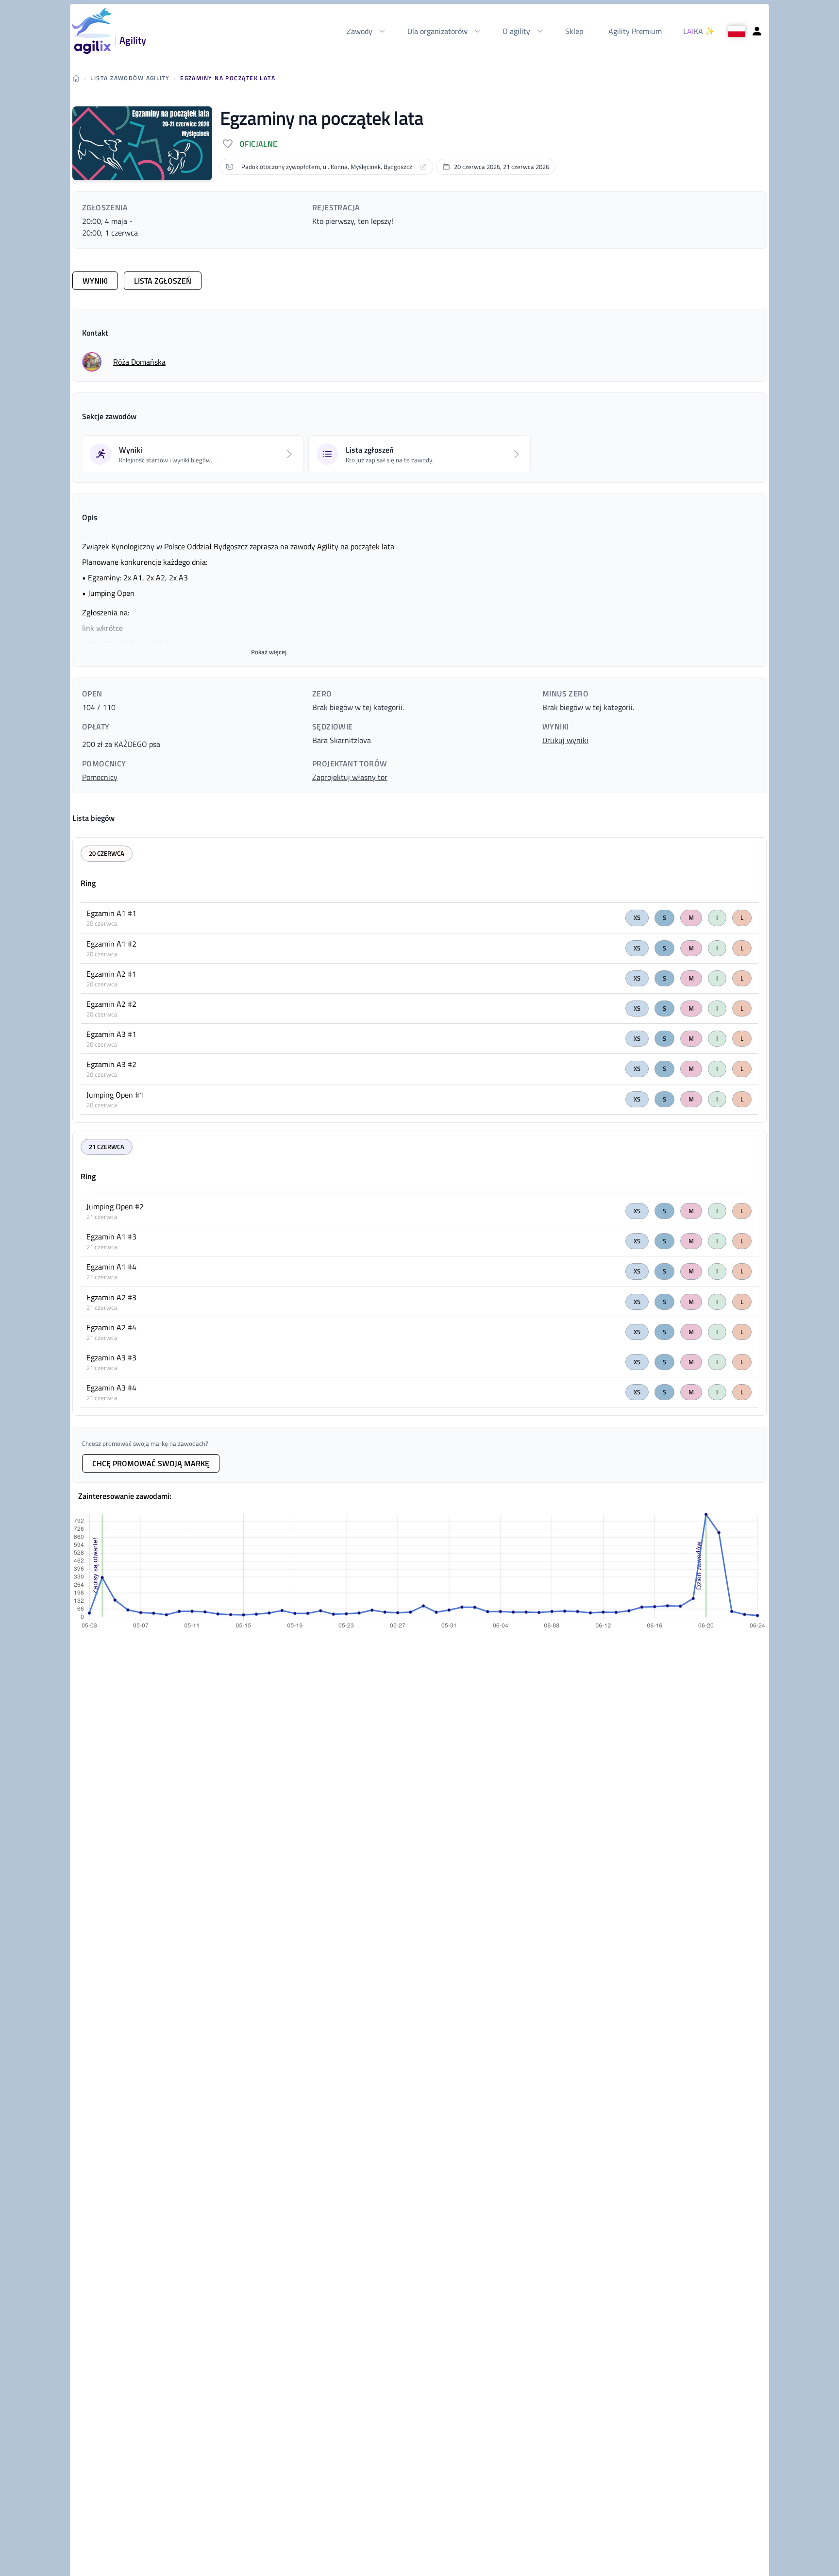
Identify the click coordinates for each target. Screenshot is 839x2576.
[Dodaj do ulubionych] (228, 144)
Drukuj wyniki (565, 740)
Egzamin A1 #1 (111, 913)
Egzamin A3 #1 (111, 1034)
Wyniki (95, 281)
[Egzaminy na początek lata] (142, 143)
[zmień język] (737, 31)
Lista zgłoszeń (163, 281)
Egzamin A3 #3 (111, 1357)
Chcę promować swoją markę (151, 1463)
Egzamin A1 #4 (111, 1267)
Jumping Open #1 (115, 1095)
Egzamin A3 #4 (111, 1388)
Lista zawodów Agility (130, 78)
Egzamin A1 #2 (111, 944)
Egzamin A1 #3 (111, 1237)
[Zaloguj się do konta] (757, 31)
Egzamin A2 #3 (111, 1297)
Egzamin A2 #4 (111, 1327)
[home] (76, 78)
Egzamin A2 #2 (111, 1004)
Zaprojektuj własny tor (350, 777)
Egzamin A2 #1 (111, 974)
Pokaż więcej (269, 652)
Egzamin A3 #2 (111, 1064)
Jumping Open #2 (115, 1206)
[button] (92, 362)
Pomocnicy (100, 777)
